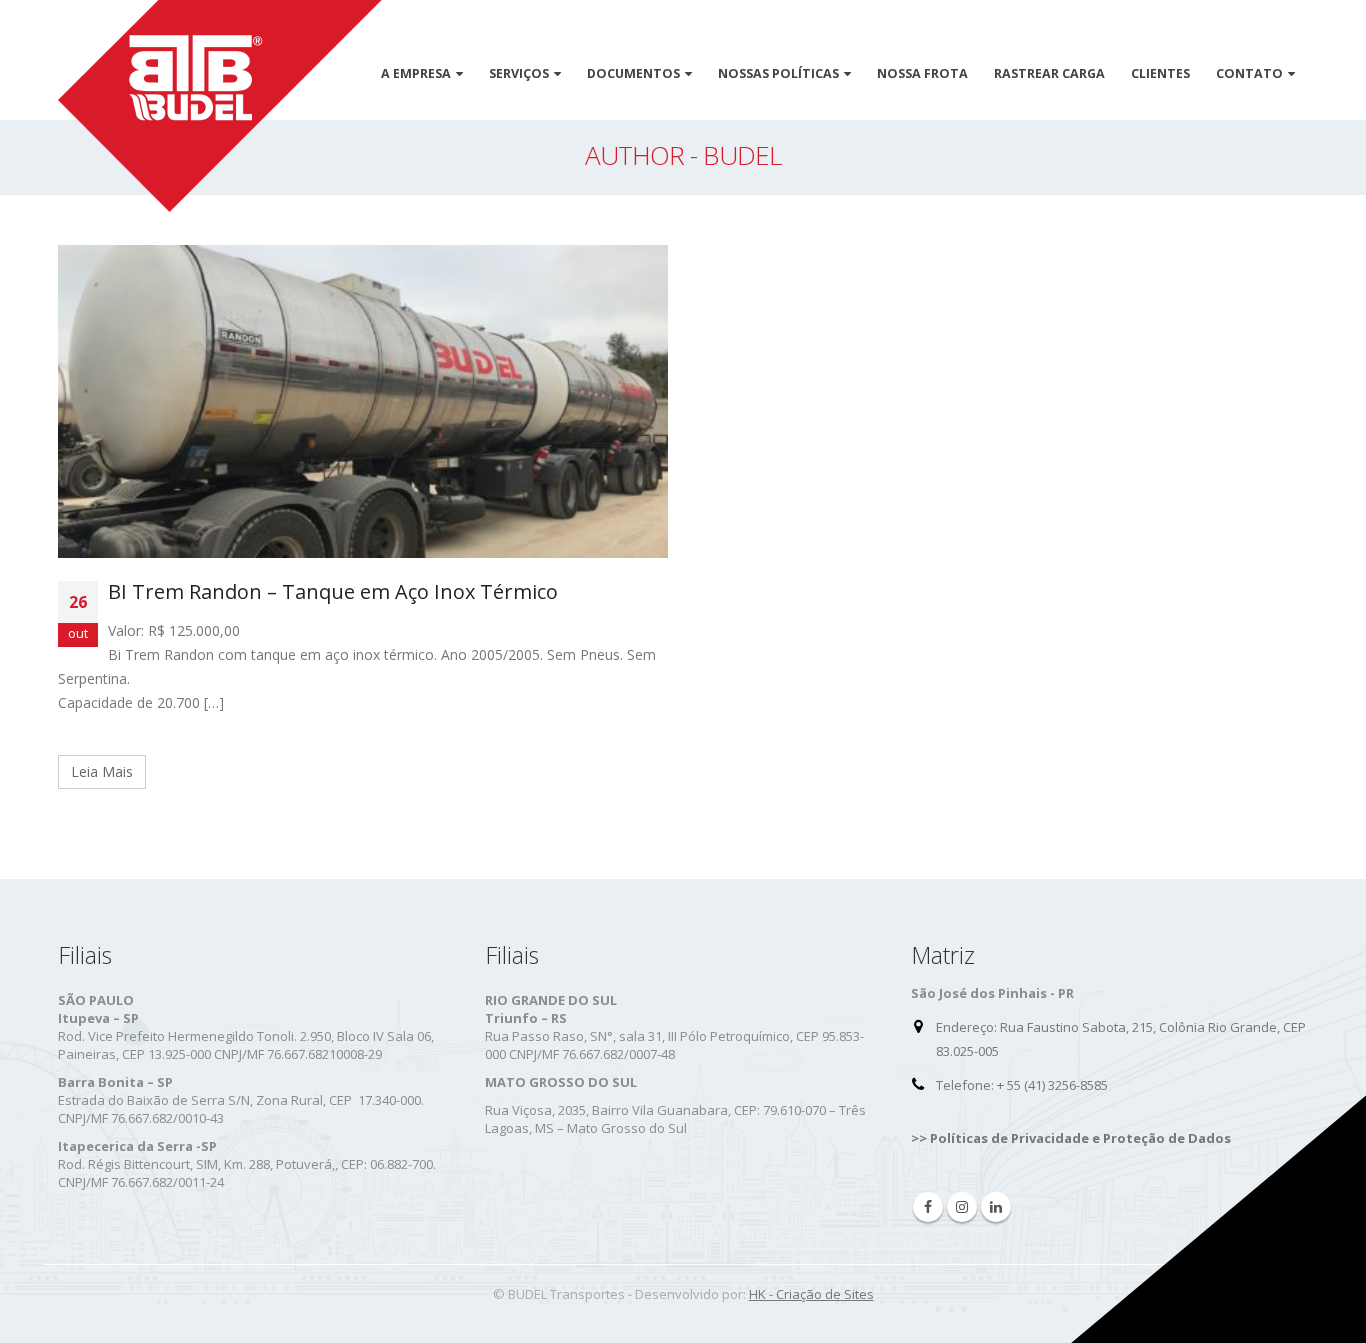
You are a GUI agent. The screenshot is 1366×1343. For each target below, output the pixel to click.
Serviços (519, 73)
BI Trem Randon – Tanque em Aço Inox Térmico (333, 591)
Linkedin (996, 1207)
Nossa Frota (922, 73)
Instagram (962, 1207)
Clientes (1160, 73)
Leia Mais (102, 771)
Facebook (928, 1207)
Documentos (633, 73)
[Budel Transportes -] (220, 106)
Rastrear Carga (1049, 73)
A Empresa (416, 73)
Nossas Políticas (778, 73)
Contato (1249, 73)
